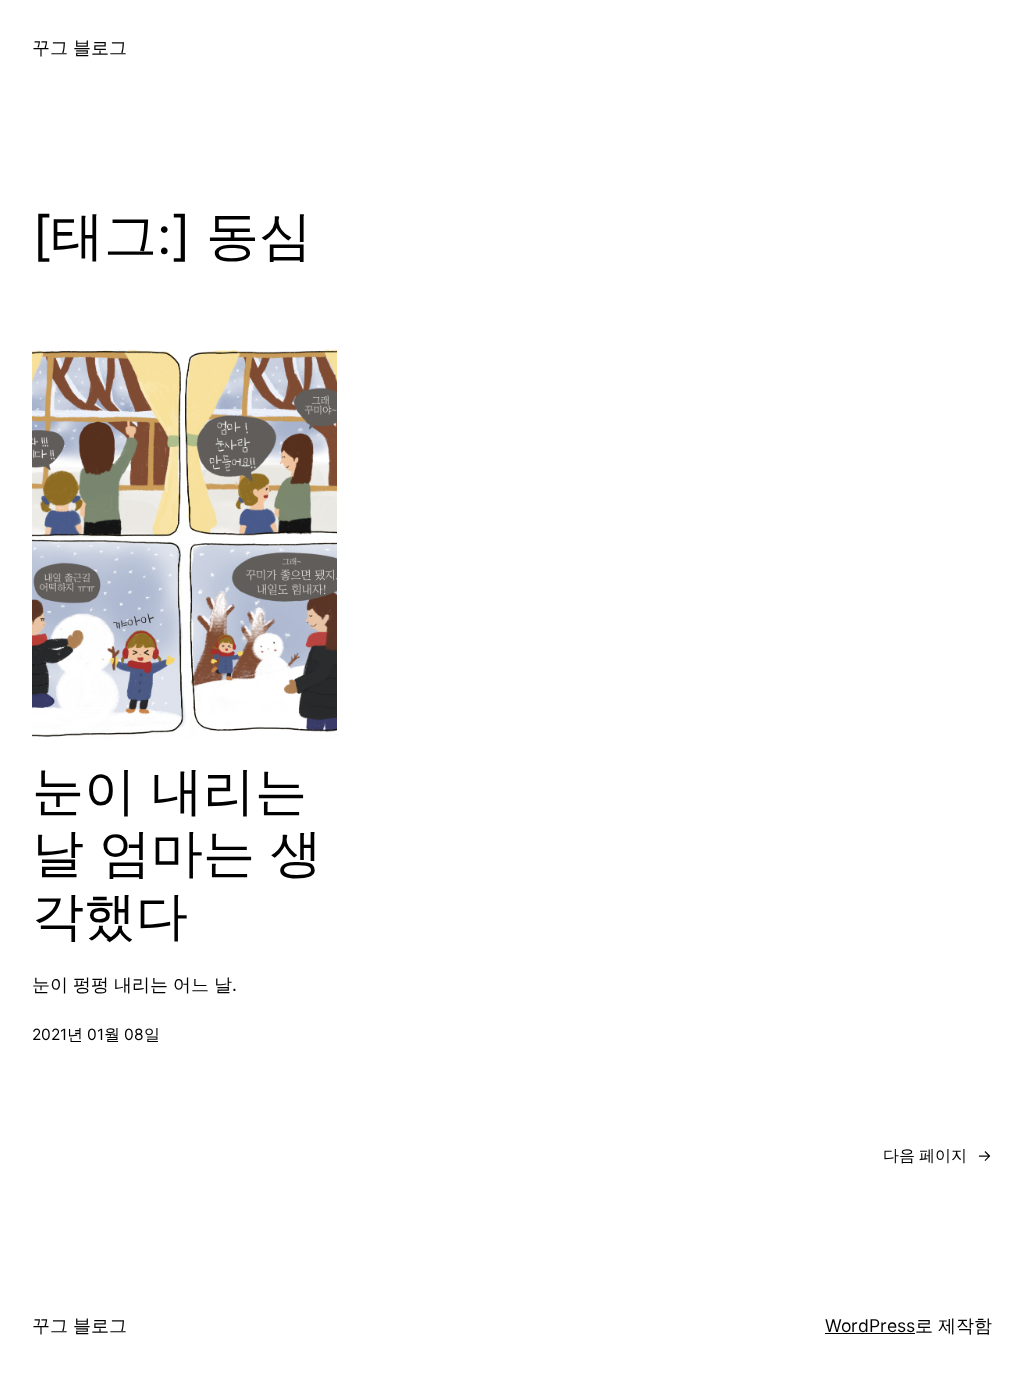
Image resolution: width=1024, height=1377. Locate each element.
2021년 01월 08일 (96, 1034)
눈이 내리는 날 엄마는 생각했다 (177, 853)
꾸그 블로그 (79, 47)
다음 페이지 (937, 1155)
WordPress (870, 1325)
